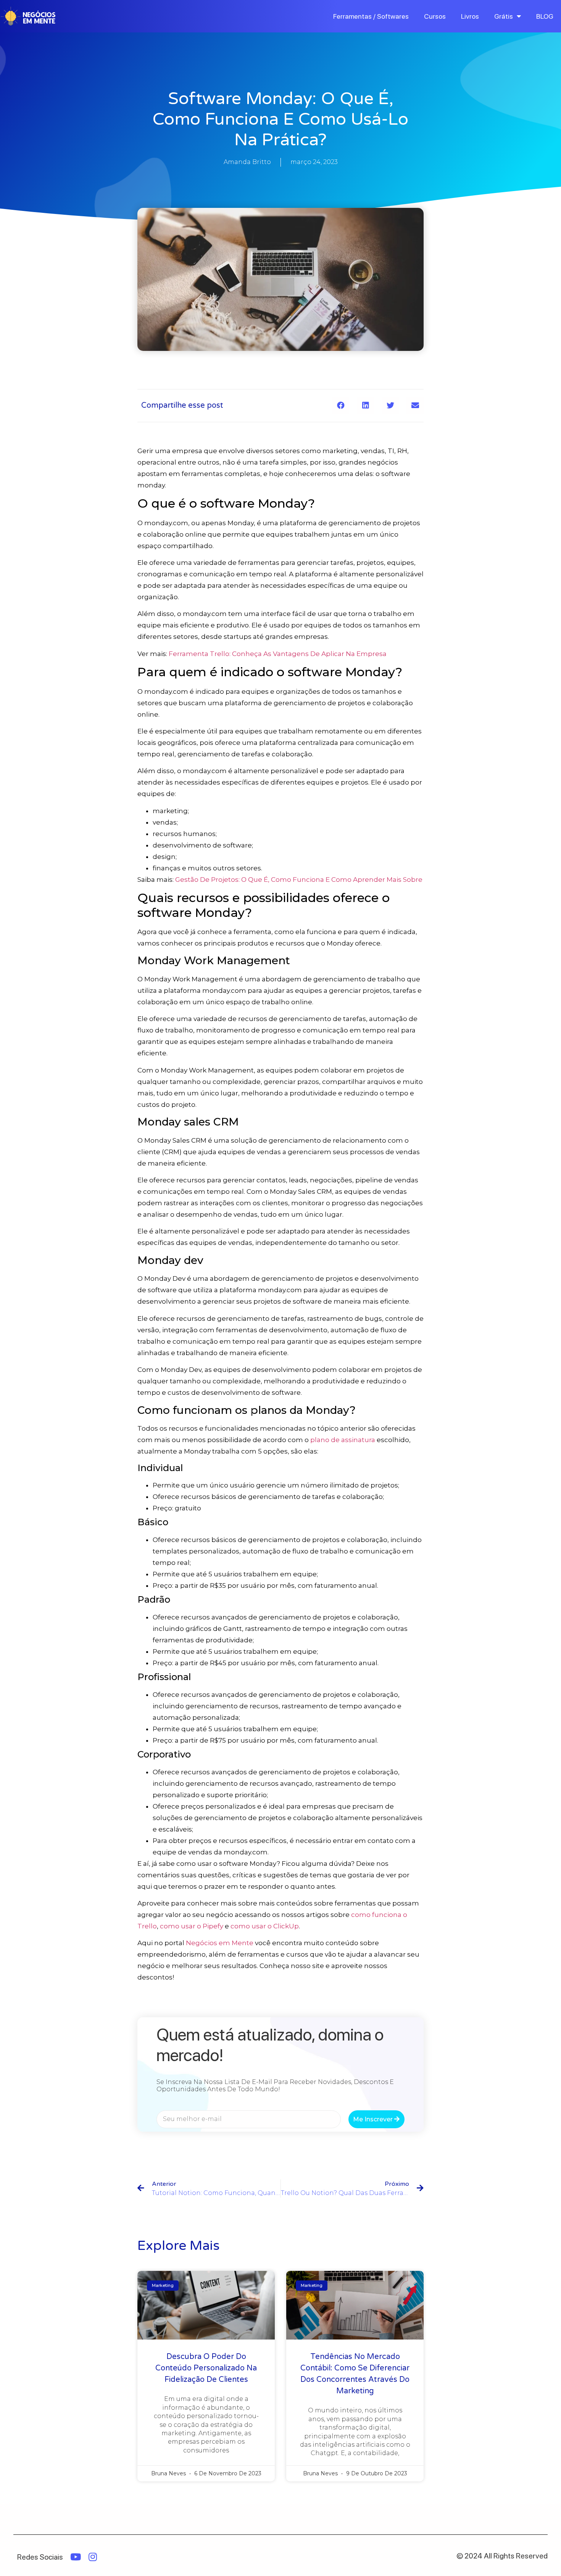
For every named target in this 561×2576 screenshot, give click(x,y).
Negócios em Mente (220, 1943)
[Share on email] (415, 406)
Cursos (435, 16)
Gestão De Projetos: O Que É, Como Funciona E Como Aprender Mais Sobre (299, 880)
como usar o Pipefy (192, 1926)
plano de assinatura (343, 1440)
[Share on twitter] (390, 406)
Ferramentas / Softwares (371, 16)
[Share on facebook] (341, 406)
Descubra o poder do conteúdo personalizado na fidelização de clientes (206, 2368)
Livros (470, 16)
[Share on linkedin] (365, 406)
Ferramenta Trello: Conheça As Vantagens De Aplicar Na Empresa (278, 654)
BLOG (545, 16)
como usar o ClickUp (265, 1926)
